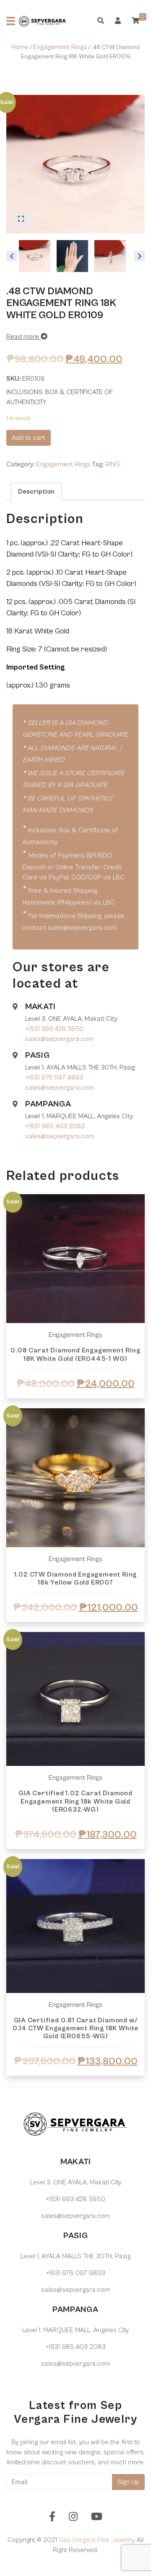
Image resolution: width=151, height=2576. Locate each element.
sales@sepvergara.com (60, 1039)
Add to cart (29, 438)
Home (20, 47)
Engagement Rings (60, 47)
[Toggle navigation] (11, 21)
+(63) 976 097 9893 (54, 1077)
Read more (23, 337)
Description (36, 492)
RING (112, 464)
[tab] (36, 492)
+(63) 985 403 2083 (55, 1126)
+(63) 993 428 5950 (54, 1029)
